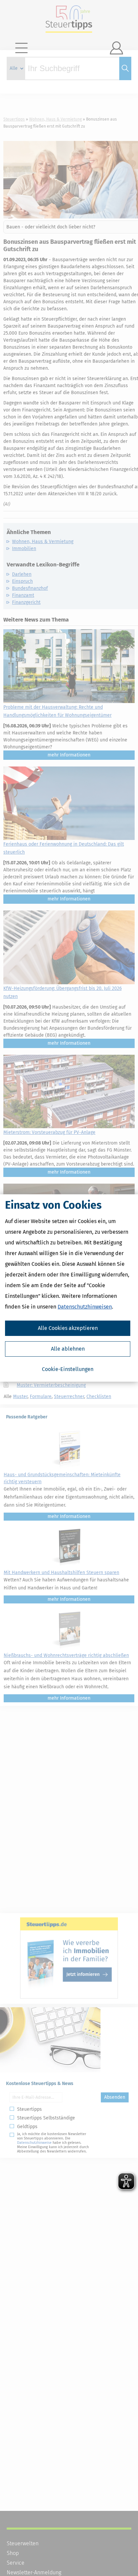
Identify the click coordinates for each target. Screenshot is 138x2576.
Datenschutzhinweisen (85, 1307)
